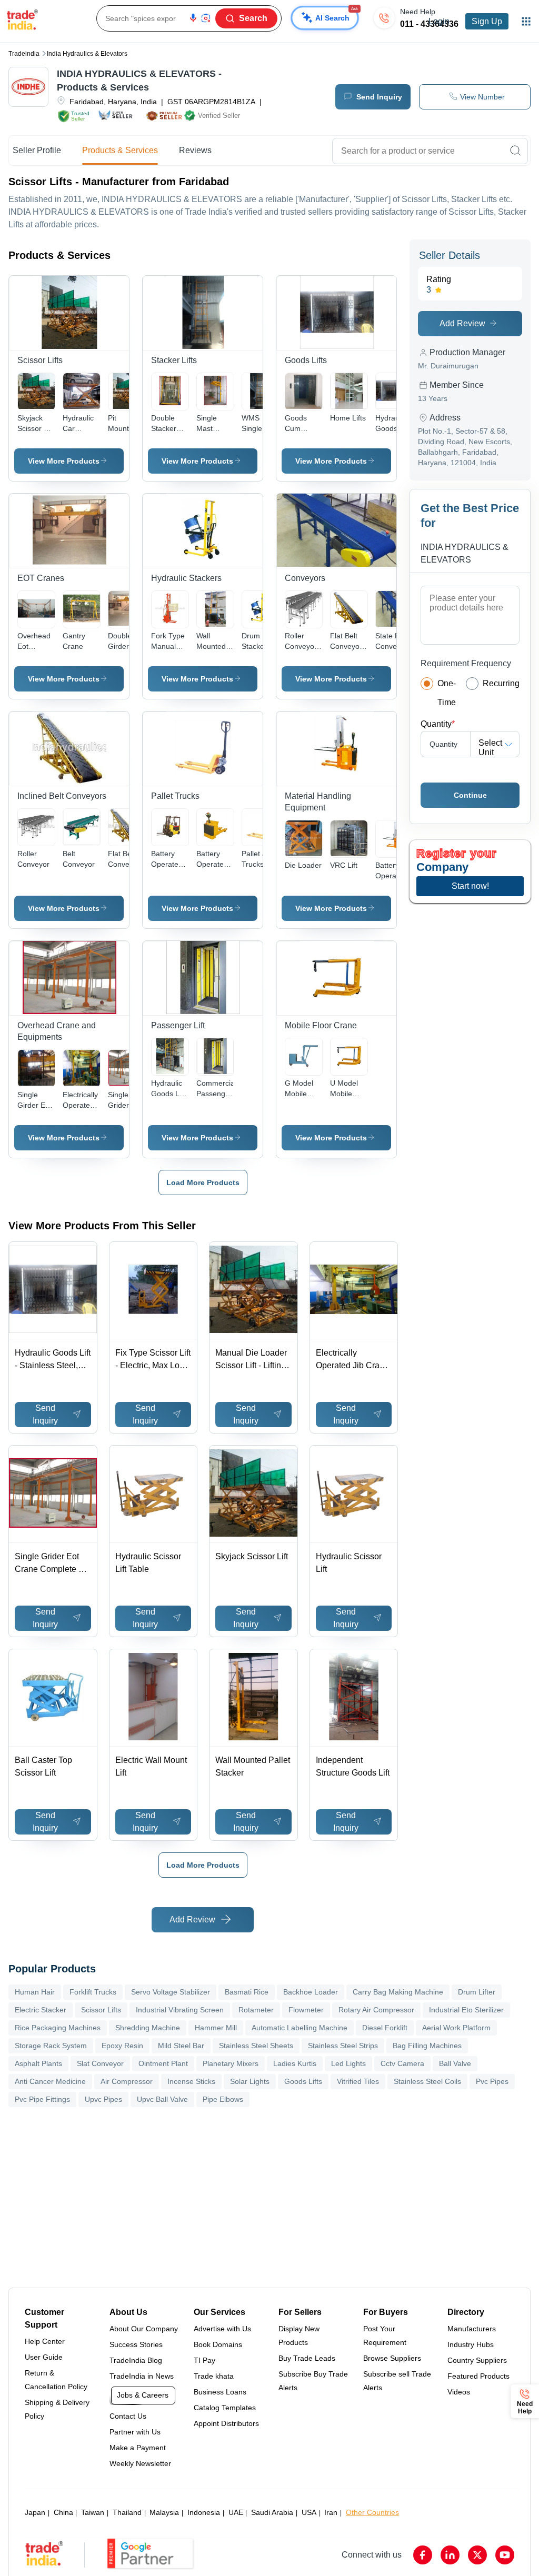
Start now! (470, 886)
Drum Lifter (477, 1992)
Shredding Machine (148, 2028)
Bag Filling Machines (427, 2046)
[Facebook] (423, 2555)
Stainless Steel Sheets (256, 2046)
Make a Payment (138, 2448)
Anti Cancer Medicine (50, 2081)
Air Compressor (127, 2081)
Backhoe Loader (311, 1992)
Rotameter (256, 2010)
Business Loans (220, 2392)
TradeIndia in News (142, 2376)
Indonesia (204, 2512)
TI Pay (204, 2360)
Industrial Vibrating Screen (180, 2010)
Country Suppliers (477, 2360)
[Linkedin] (450, 2555)
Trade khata (214, 2376)
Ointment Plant (163, 2063)
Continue (470, 795)
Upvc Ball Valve (162, 2099)
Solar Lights (250, 2081)
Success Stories (136, 2344)
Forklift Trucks (93, 1992)
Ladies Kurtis (295, 2063)
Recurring (501, 683)
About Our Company (144, 2329)
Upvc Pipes (103, 2099)
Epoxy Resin (122, 2046)
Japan (35, 2512)
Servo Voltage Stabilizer (171, 1992)
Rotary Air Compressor (376, 2010)
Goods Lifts (303, 2081)
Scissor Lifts (101, 2010)
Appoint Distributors (226, 2423)
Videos (459, 2392)
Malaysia (164, 2512)
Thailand (127, 2512)
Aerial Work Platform (456, 2028)
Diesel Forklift (385, 2028)
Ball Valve (455, 2063)
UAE (236, 2512)
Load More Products (203, 1182)
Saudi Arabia (272, 2512)
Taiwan (93, 2512)
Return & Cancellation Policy (56, 2380)
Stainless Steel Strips (343, 2046)
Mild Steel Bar (181, 2046)
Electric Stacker (41, 2010)
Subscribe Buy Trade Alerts (313, 2381)
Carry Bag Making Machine (398, 1992)
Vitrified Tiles (358, 2081)
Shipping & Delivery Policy (57, 2409)
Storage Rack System (51, 2046)
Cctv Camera (402, 2063)
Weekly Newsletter (140, 2463)
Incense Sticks (191, 2081)
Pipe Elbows (223, 2099)
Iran (331, 2512)
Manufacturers (472, 2329)
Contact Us (128, 2416)
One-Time (447, 693)
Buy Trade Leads (307, 2358)
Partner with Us (135, 2432)
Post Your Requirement (385, 2336)
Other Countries (372, 2512)
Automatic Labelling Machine (300, 2028)
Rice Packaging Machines (58, 2028)
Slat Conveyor (100, 2063)
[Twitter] (477, 2555)
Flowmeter (306, 2010)
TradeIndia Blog (136, 2360)
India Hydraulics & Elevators (87, 54)
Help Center (45, 2341)
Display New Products (299, 2336)
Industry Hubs (471, 2344)
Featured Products (478, 2376)
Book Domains (218, 2344)
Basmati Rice (247, 1992)
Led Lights (348, 2063)
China (63, 2512)
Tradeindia (24, 54)
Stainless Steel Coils (427, 2081)
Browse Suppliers (392, 2358)
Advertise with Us (222, 2329)
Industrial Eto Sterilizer (466, 2010)
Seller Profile (37, 150)
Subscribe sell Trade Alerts (397, 2381)
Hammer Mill (216, 2028)
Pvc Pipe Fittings (42, 2099)
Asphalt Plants (38, 2063)
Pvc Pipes (492, 2081)
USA (309, 2512)
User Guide (44, 2357)
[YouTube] (505, 2555)
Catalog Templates (225, 2408)
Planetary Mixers (231, 2063)
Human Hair (35, 1992)
